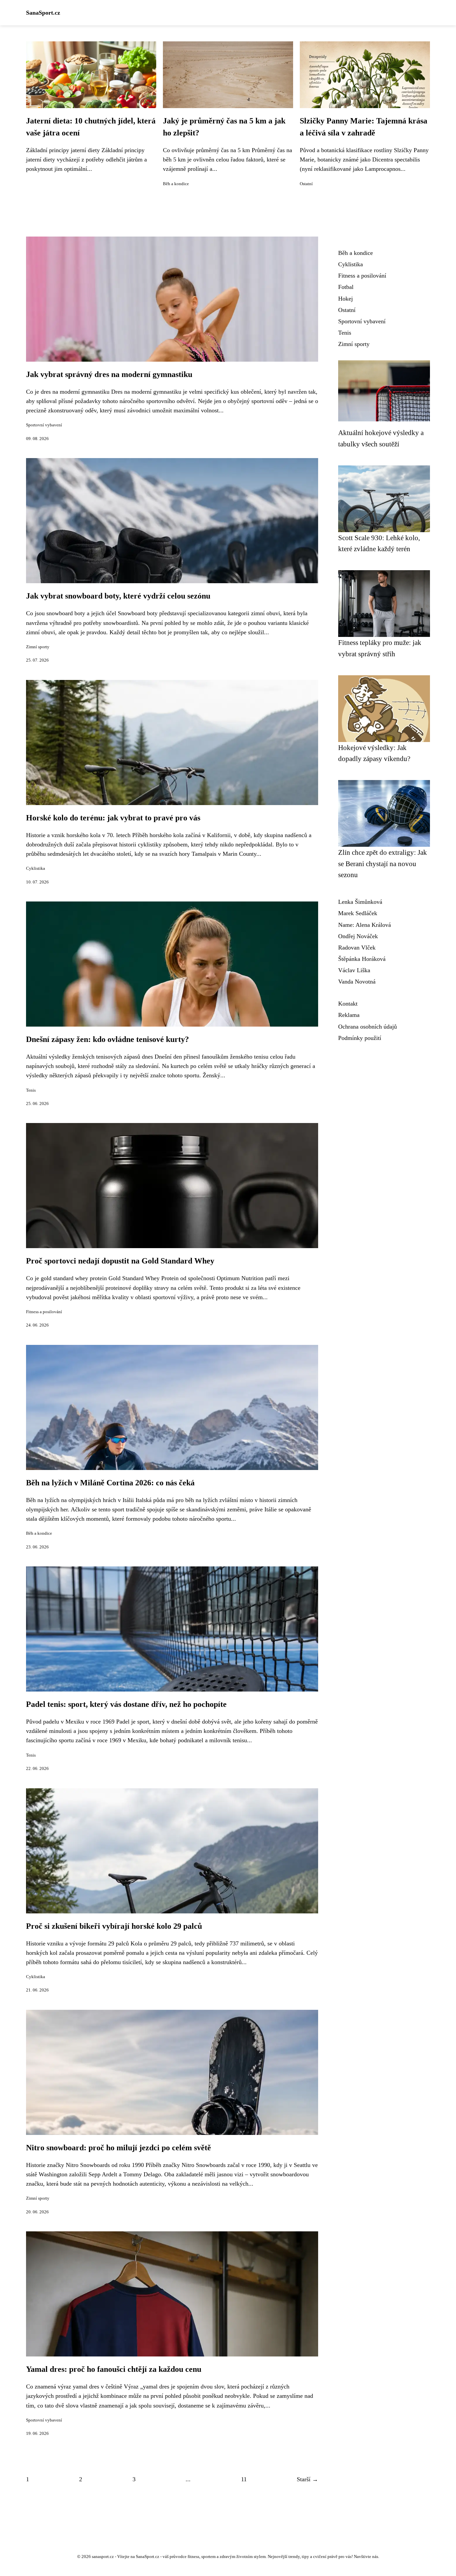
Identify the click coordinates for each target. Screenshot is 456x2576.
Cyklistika (36, 868)
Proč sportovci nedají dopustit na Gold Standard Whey (120, 1261)
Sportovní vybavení (44, 425)
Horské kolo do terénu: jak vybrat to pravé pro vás (113, 818)
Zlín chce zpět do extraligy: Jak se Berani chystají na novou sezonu (383, 863)
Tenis (31, 1090)
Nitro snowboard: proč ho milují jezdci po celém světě (119, 2148)
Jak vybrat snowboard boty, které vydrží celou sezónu (118, 596)
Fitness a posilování (44, 1312)
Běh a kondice (176, 184)
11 (244, 2479)
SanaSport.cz (43, 13)
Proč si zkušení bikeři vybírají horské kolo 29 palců (114, 1926)
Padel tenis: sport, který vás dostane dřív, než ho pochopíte (126, 1704)
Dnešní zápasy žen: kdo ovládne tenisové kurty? (107, 1039)
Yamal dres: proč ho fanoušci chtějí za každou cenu (114, 2369)
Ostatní (306, 184)
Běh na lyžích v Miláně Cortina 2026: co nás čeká (110, 1483)
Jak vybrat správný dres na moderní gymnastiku (109, 374)
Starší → (307, 2479)
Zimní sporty (38, 647)
